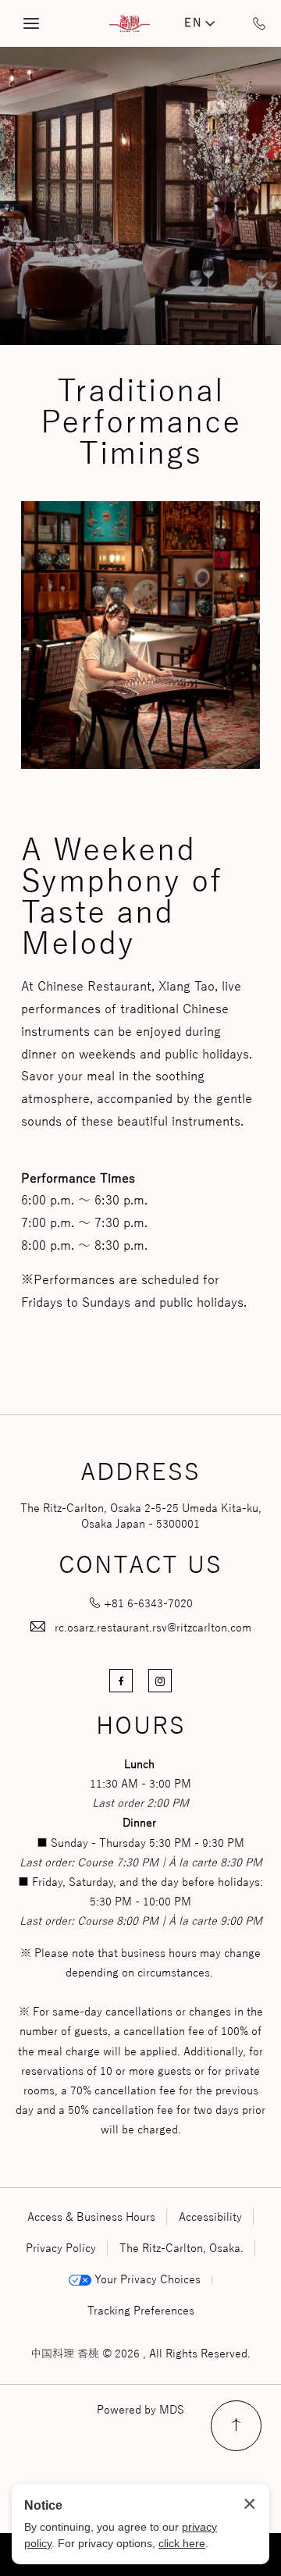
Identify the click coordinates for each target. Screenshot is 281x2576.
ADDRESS (140, 1474)
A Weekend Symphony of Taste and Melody (122, 898)
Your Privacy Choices (146, 2280)
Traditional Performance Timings (141, 423)
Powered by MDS (140, 2410)
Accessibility (210, 2217)
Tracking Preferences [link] (141, 2311)
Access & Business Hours (91, 2217)
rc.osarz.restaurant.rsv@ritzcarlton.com (153, 1628)
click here (182, 2543)
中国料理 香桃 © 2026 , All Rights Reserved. (140, 2354)
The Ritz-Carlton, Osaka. (181, 2249)
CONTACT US (140, 1567)
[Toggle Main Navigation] (31, 23)
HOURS (141, 1727)
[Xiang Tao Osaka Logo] (130, 24)
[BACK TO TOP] (236, 2426)
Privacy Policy (61, 2249)
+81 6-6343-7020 (148, 1604)
